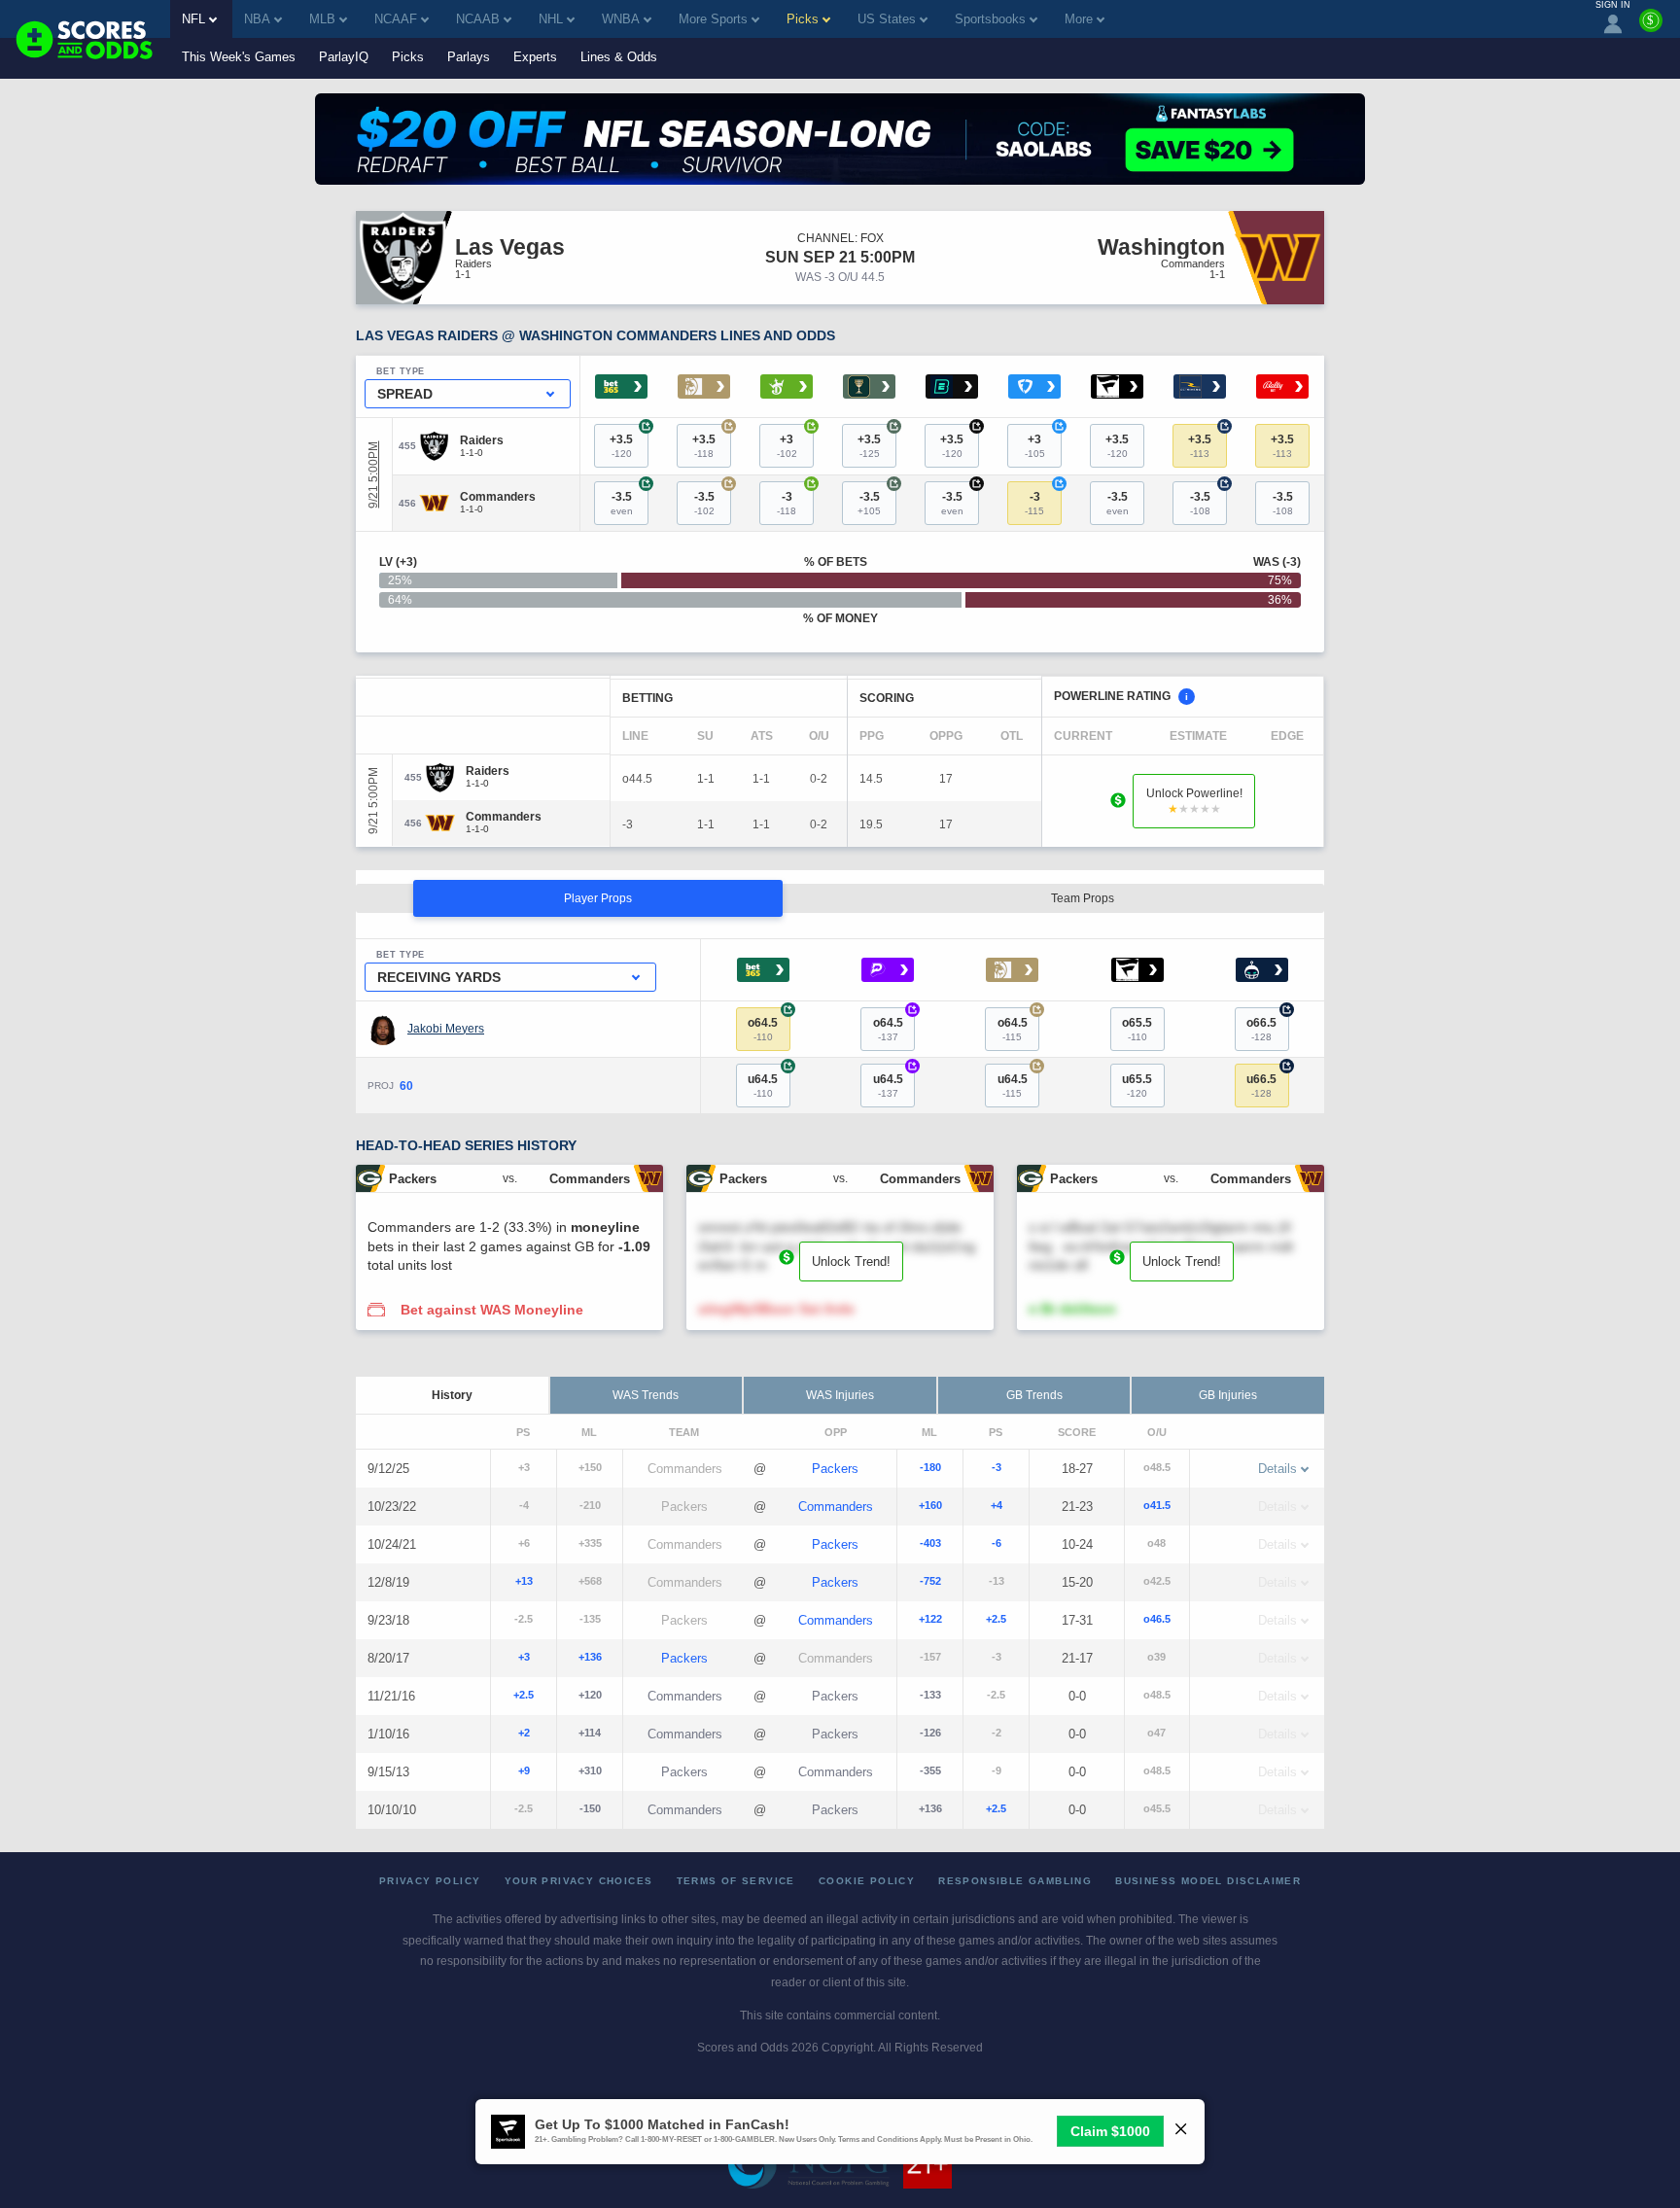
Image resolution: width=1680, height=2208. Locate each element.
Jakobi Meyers (446, 1029)
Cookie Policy (867, 1881)
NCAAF (396, 19)
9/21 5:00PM (373, 475)
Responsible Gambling (1015, 1881)
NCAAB (478, 19)
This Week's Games (239, 57)
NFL (193, 19)
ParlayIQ (344, 57)
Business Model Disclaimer (1208, 1881)
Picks (408, 57)
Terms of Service (736, 1881)
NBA (257, 19)
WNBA (621, 19)
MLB (322, 19)
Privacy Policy (430, 1881)
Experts (535, 57)
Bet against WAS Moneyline (492, 1310)
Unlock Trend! (851, 1262)
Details (1277, 1469)
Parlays (469, 57)
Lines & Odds (619, 57)
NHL (551, 19)
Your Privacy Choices (579, 1881)
